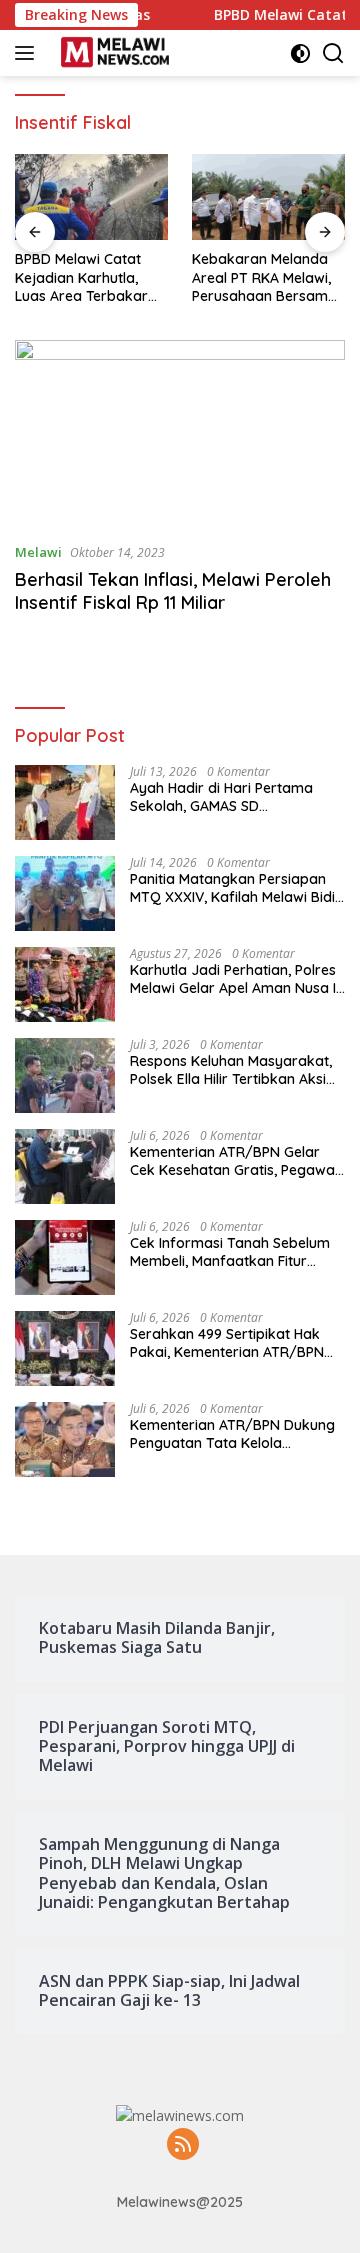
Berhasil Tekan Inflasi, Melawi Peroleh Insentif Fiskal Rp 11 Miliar (173, 591)
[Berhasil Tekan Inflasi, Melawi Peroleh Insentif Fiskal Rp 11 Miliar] (180, 433)
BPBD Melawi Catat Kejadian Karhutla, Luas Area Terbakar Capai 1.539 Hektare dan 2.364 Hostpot (81, 277)
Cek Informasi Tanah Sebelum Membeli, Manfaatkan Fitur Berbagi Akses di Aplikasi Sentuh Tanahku (230, 1252)
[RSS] (183, 2145)
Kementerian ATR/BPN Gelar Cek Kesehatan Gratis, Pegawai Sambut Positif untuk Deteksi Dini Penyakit (234, 1161)
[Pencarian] (333, 53)
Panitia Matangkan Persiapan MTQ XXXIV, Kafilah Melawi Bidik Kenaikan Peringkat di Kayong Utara (236, 888)
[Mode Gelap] (300, 53)
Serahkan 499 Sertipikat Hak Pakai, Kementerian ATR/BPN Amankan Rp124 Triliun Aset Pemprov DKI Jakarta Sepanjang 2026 (227, 1343)
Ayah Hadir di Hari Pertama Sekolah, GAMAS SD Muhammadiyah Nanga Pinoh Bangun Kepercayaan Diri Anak (234, 797)
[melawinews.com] (112, 53)
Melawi (38, 552)
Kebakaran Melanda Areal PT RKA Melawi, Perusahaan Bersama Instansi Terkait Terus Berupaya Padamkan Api (264, 277)
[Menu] (28, 53)
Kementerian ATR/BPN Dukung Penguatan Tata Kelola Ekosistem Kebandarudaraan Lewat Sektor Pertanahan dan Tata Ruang (232, 1434)
